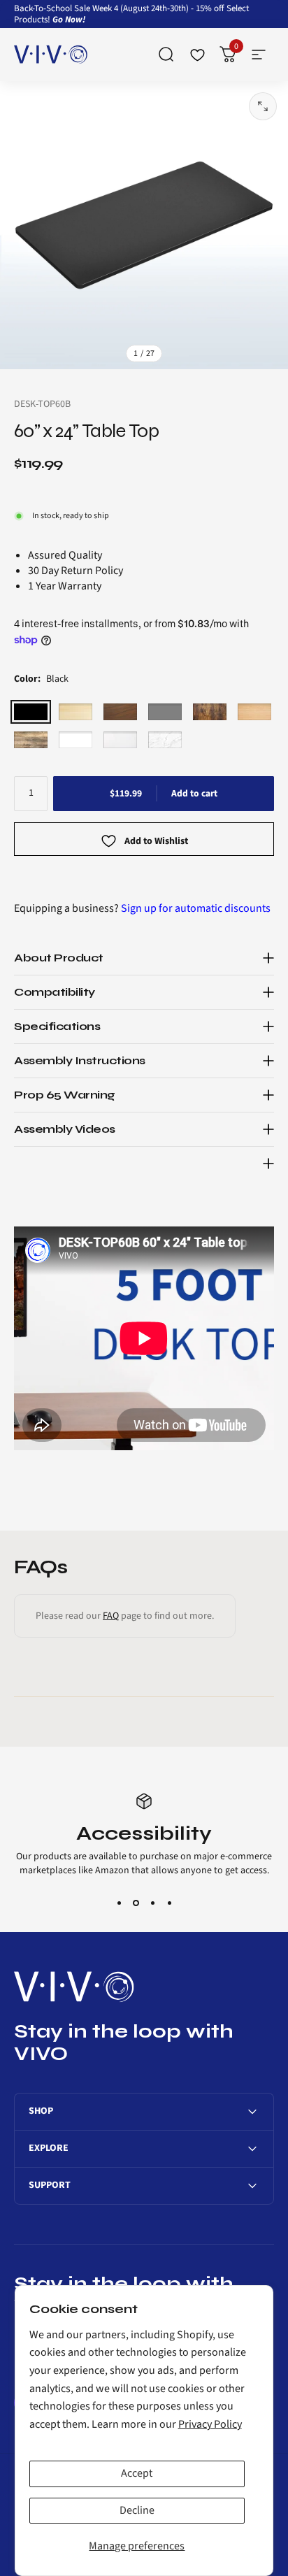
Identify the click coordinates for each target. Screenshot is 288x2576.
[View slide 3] (152, 1903)
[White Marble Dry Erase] (165, 740)
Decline (137, 2510)
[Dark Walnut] (120, 712)
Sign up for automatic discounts (196, 908)
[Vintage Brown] (210, 712)
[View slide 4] (169, 1903)
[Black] (31, 712)
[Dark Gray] (165, 712)
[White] (75, 740)
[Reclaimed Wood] (31, 740)
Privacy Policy (210, 2424)
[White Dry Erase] (120, 740)
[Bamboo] (254, 712)
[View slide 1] (119, 1903)
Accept (137, 2473)
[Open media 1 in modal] (263, 106)
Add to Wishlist (156, 842)
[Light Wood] (75, 712)
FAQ (111, 1616)
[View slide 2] (136, 1903)
